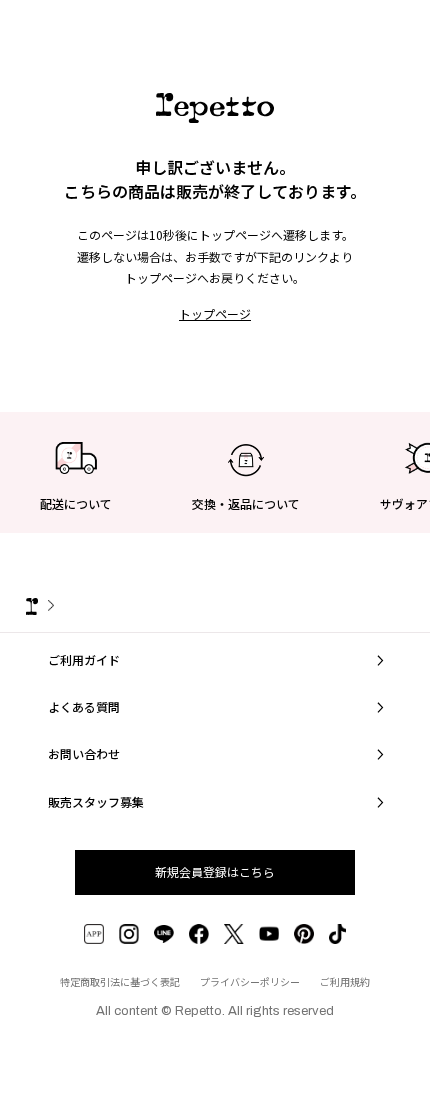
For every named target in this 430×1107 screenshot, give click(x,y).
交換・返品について (246, 503)
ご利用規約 (345, 981)
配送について (76, 503)
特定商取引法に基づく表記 (120, 981)
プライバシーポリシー (250, 981)
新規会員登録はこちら (215, 871)
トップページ (215, 313)
